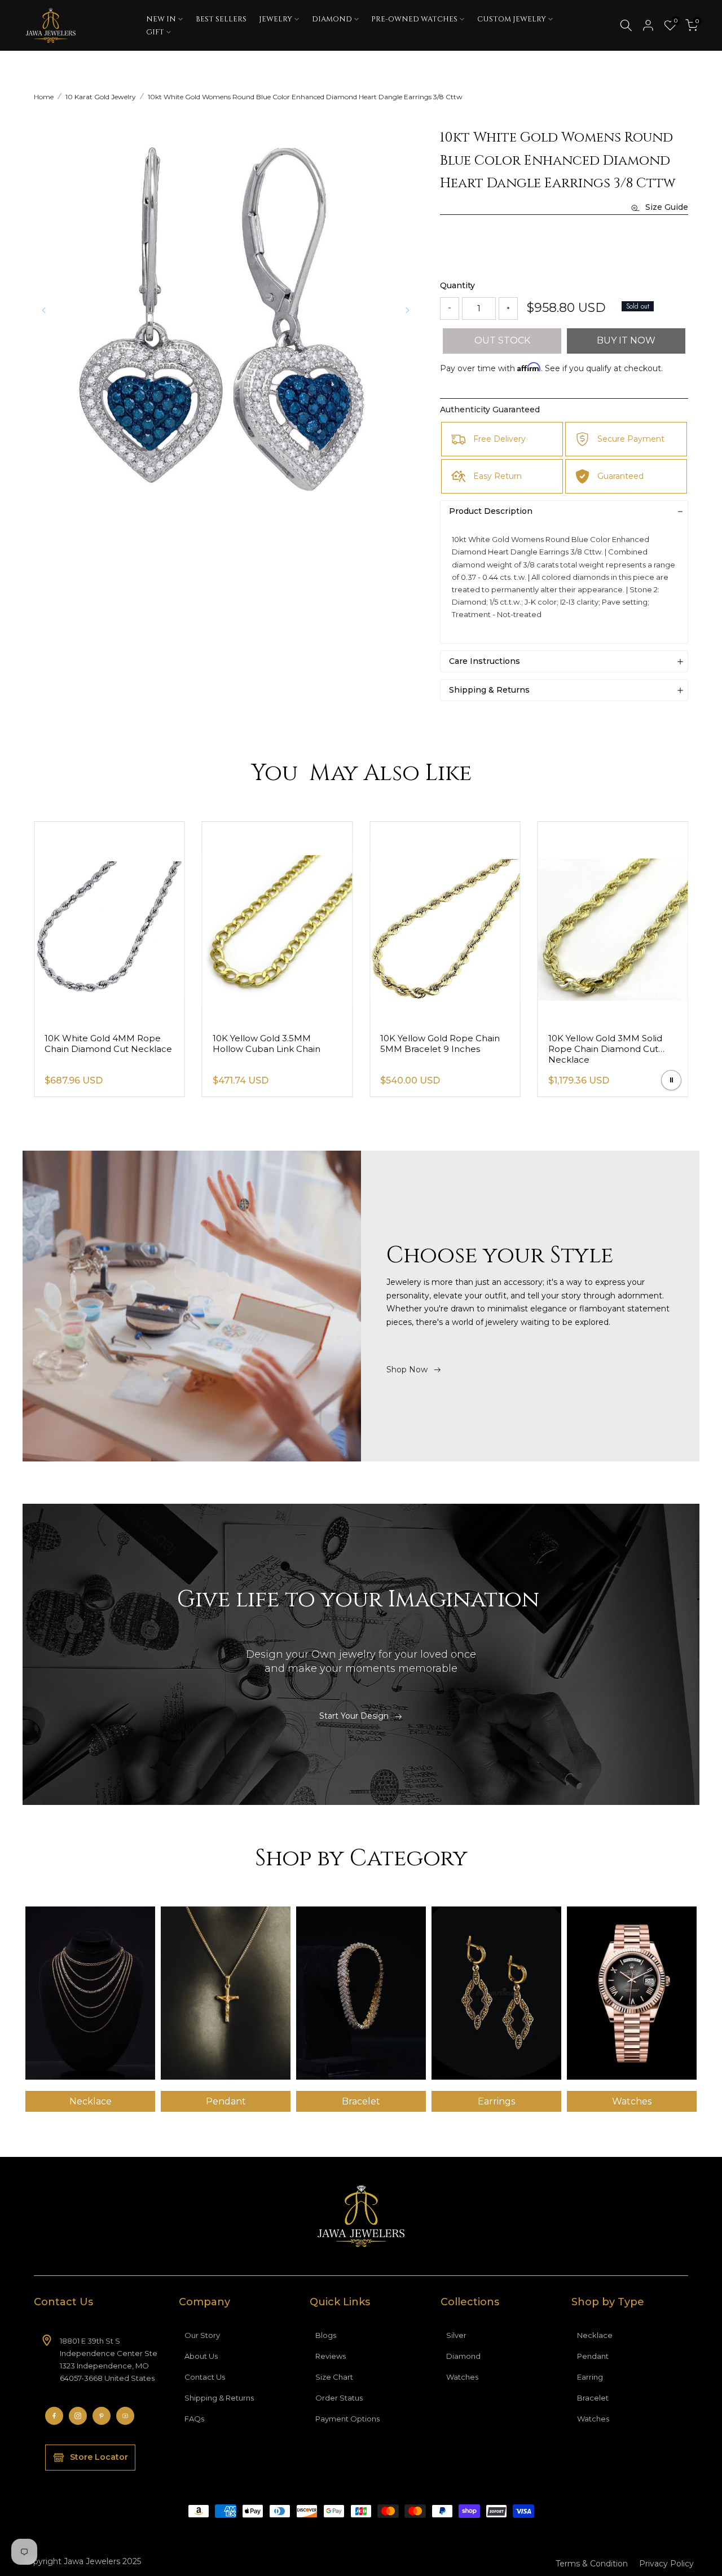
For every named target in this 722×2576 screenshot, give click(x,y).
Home (44, 97)
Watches (462, 2377)
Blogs (326, 2335)
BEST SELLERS (221, 19)
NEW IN (161, 19)
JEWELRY (276, 19)
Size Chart (334, 2377)
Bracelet (593, 2398)
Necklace (595, 2335)
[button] (407, 310)
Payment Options (347, 2419)
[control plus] (508, 309)
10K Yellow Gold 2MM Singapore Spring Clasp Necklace (94, 1049)
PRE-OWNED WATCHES (414, 19)
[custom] (54, 2416)
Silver (456, 2335)
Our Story (202, 2335)
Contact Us (205, 2377)
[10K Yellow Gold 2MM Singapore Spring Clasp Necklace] (109, 922)
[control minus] (450, 309)
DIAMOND (332, 19)
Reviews (331, 2356)
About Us (201, 2356)
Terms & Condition (592, 2564)
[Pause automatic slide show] (671, 1080)
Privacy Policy (666, 2564)
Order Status (339, 2398)
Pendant (593, 2356)
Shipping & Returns (219, 2398)
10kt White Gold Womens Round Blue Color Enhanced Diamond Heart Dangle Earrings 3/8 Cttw (305, 97)
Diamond (463, 2356)
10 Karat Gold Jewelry (101, 97)
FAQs (194, 2419)
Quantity (457, 285)
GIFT (155, 32)
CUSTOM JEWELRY (512, 19)
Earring (590, 2377)
